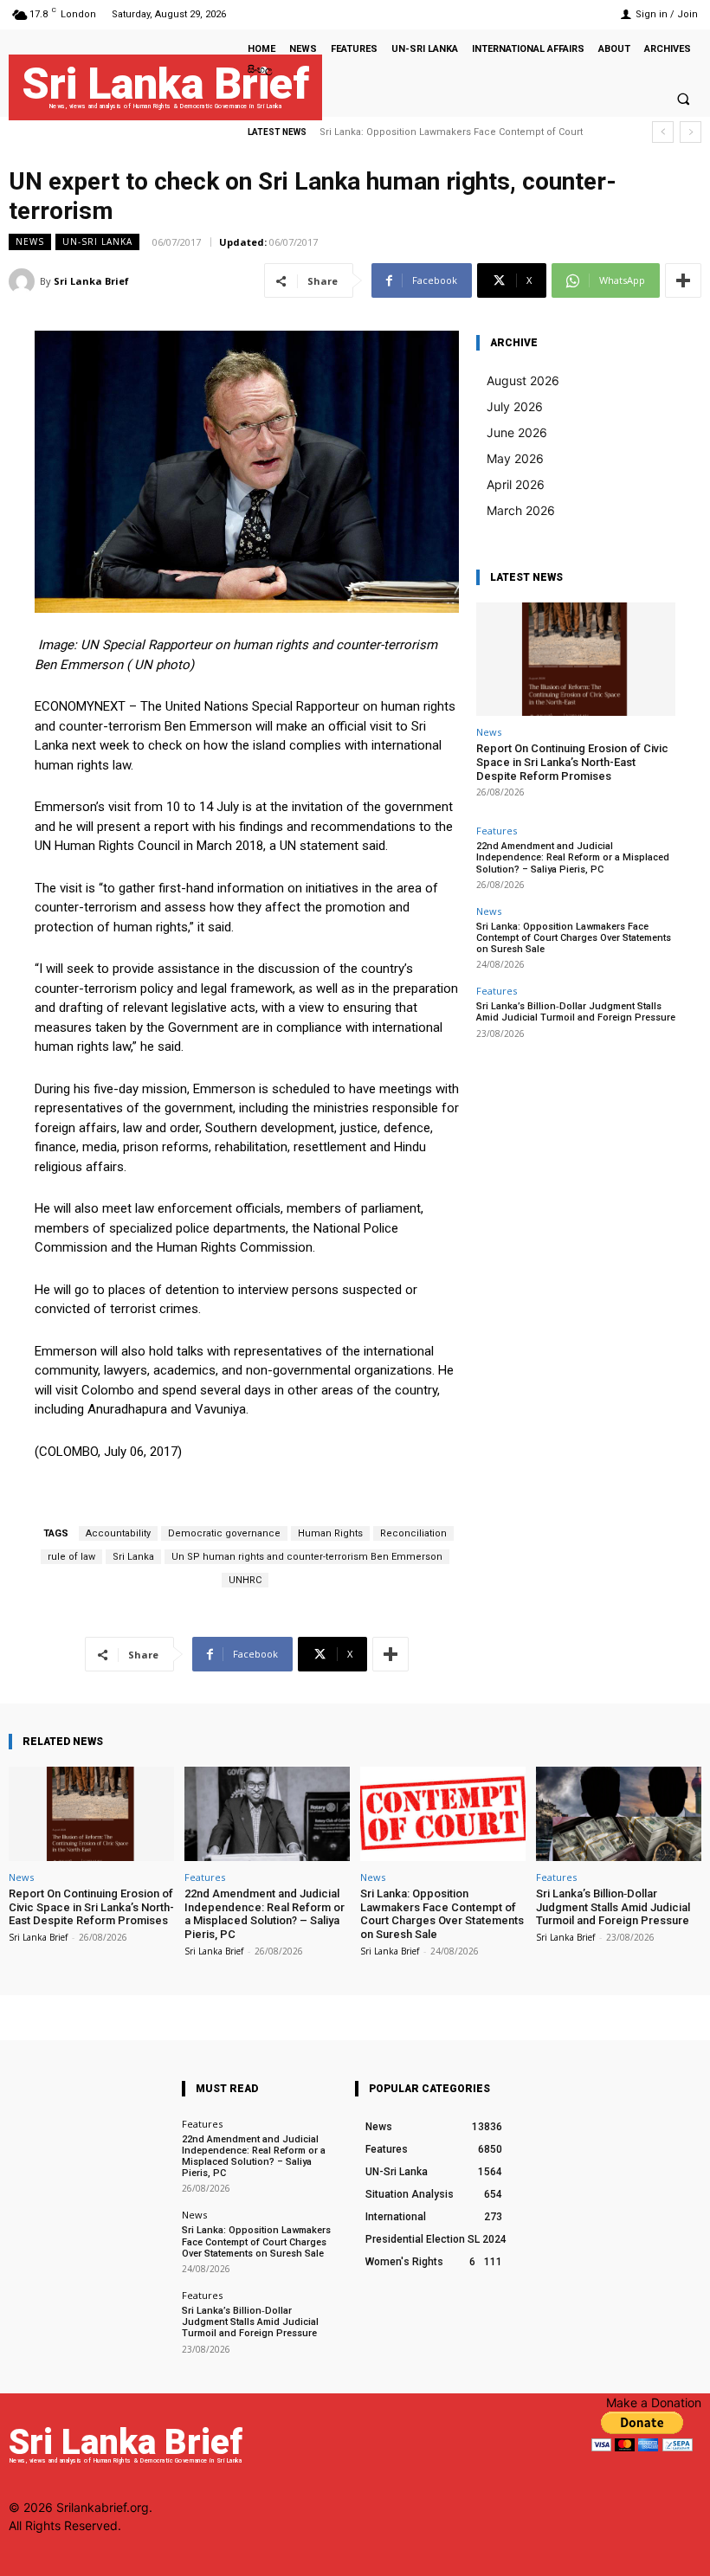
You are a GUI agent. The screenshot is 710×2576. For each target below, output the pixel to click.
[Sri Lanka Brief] (24, 281)
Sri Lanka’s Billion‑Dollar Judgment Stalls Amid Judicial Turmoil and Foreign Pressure (576, 1012)
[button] (683, 99)
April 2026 (516, 484)
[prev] (663, 132)
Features (497, 831)
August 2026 (523, 380)
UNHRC (245, 1580)
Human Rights (330, 1533)
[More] (683, 280)
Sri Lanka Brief (91, 281)
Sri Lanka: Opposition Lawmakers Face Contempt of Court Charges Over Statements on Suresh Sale (574, 938)
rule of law (71, 1557)
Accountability (118, 1533)
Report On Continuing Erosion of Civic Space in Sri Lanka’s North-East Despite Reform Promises (572, 762)
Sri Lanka (133, 1557)
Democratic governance (224, 1533)
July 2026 (515, 406)
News (30, 241)
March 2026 (521, 510)
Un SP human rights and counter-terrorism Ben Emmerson (307, 1557)
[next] (691, 132)
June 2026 (517, 432)
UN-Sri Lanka (97, 241)
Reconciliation (413, 1533)
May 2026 (515, 458)
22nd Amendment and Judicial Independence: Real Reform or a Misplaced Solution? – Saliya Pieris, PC (573, 857)
